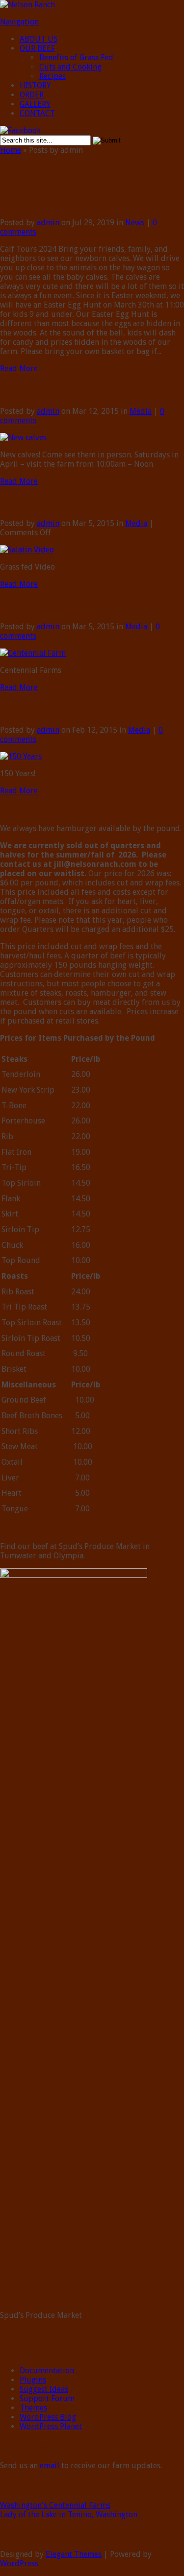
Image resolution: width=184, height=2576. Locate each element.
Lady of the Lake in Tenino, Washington (69, 2515)
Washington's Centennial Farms (55, 2505)
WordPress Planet (51, 2426)
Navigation (19, 22)
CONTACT (37, 113)
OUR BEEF (37, 48)
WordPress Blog (48, 2417)
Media (141, 411)
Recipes (53, 76)
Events (19, 201)
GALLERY (35, 104)
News (135, 223)
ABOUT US (39, 39)
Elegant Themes (74, 2554)
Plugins (33, 2380)
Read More (19, 369)
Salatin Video (38, 502)
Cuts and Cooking (70, 67)
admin (48, 223)
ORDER (32, 95)
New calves (32, 390)
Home (11, 150)
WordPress (19, 2564)
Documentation (47, 2371)
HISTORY (35, 85)
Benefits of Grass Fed (76, 58)
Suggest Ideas (44, 2389)
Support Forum (47, 2398)
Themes (33, 2408)
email (50, 2466)
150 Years (26, 709)
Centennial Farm (48, 605)
